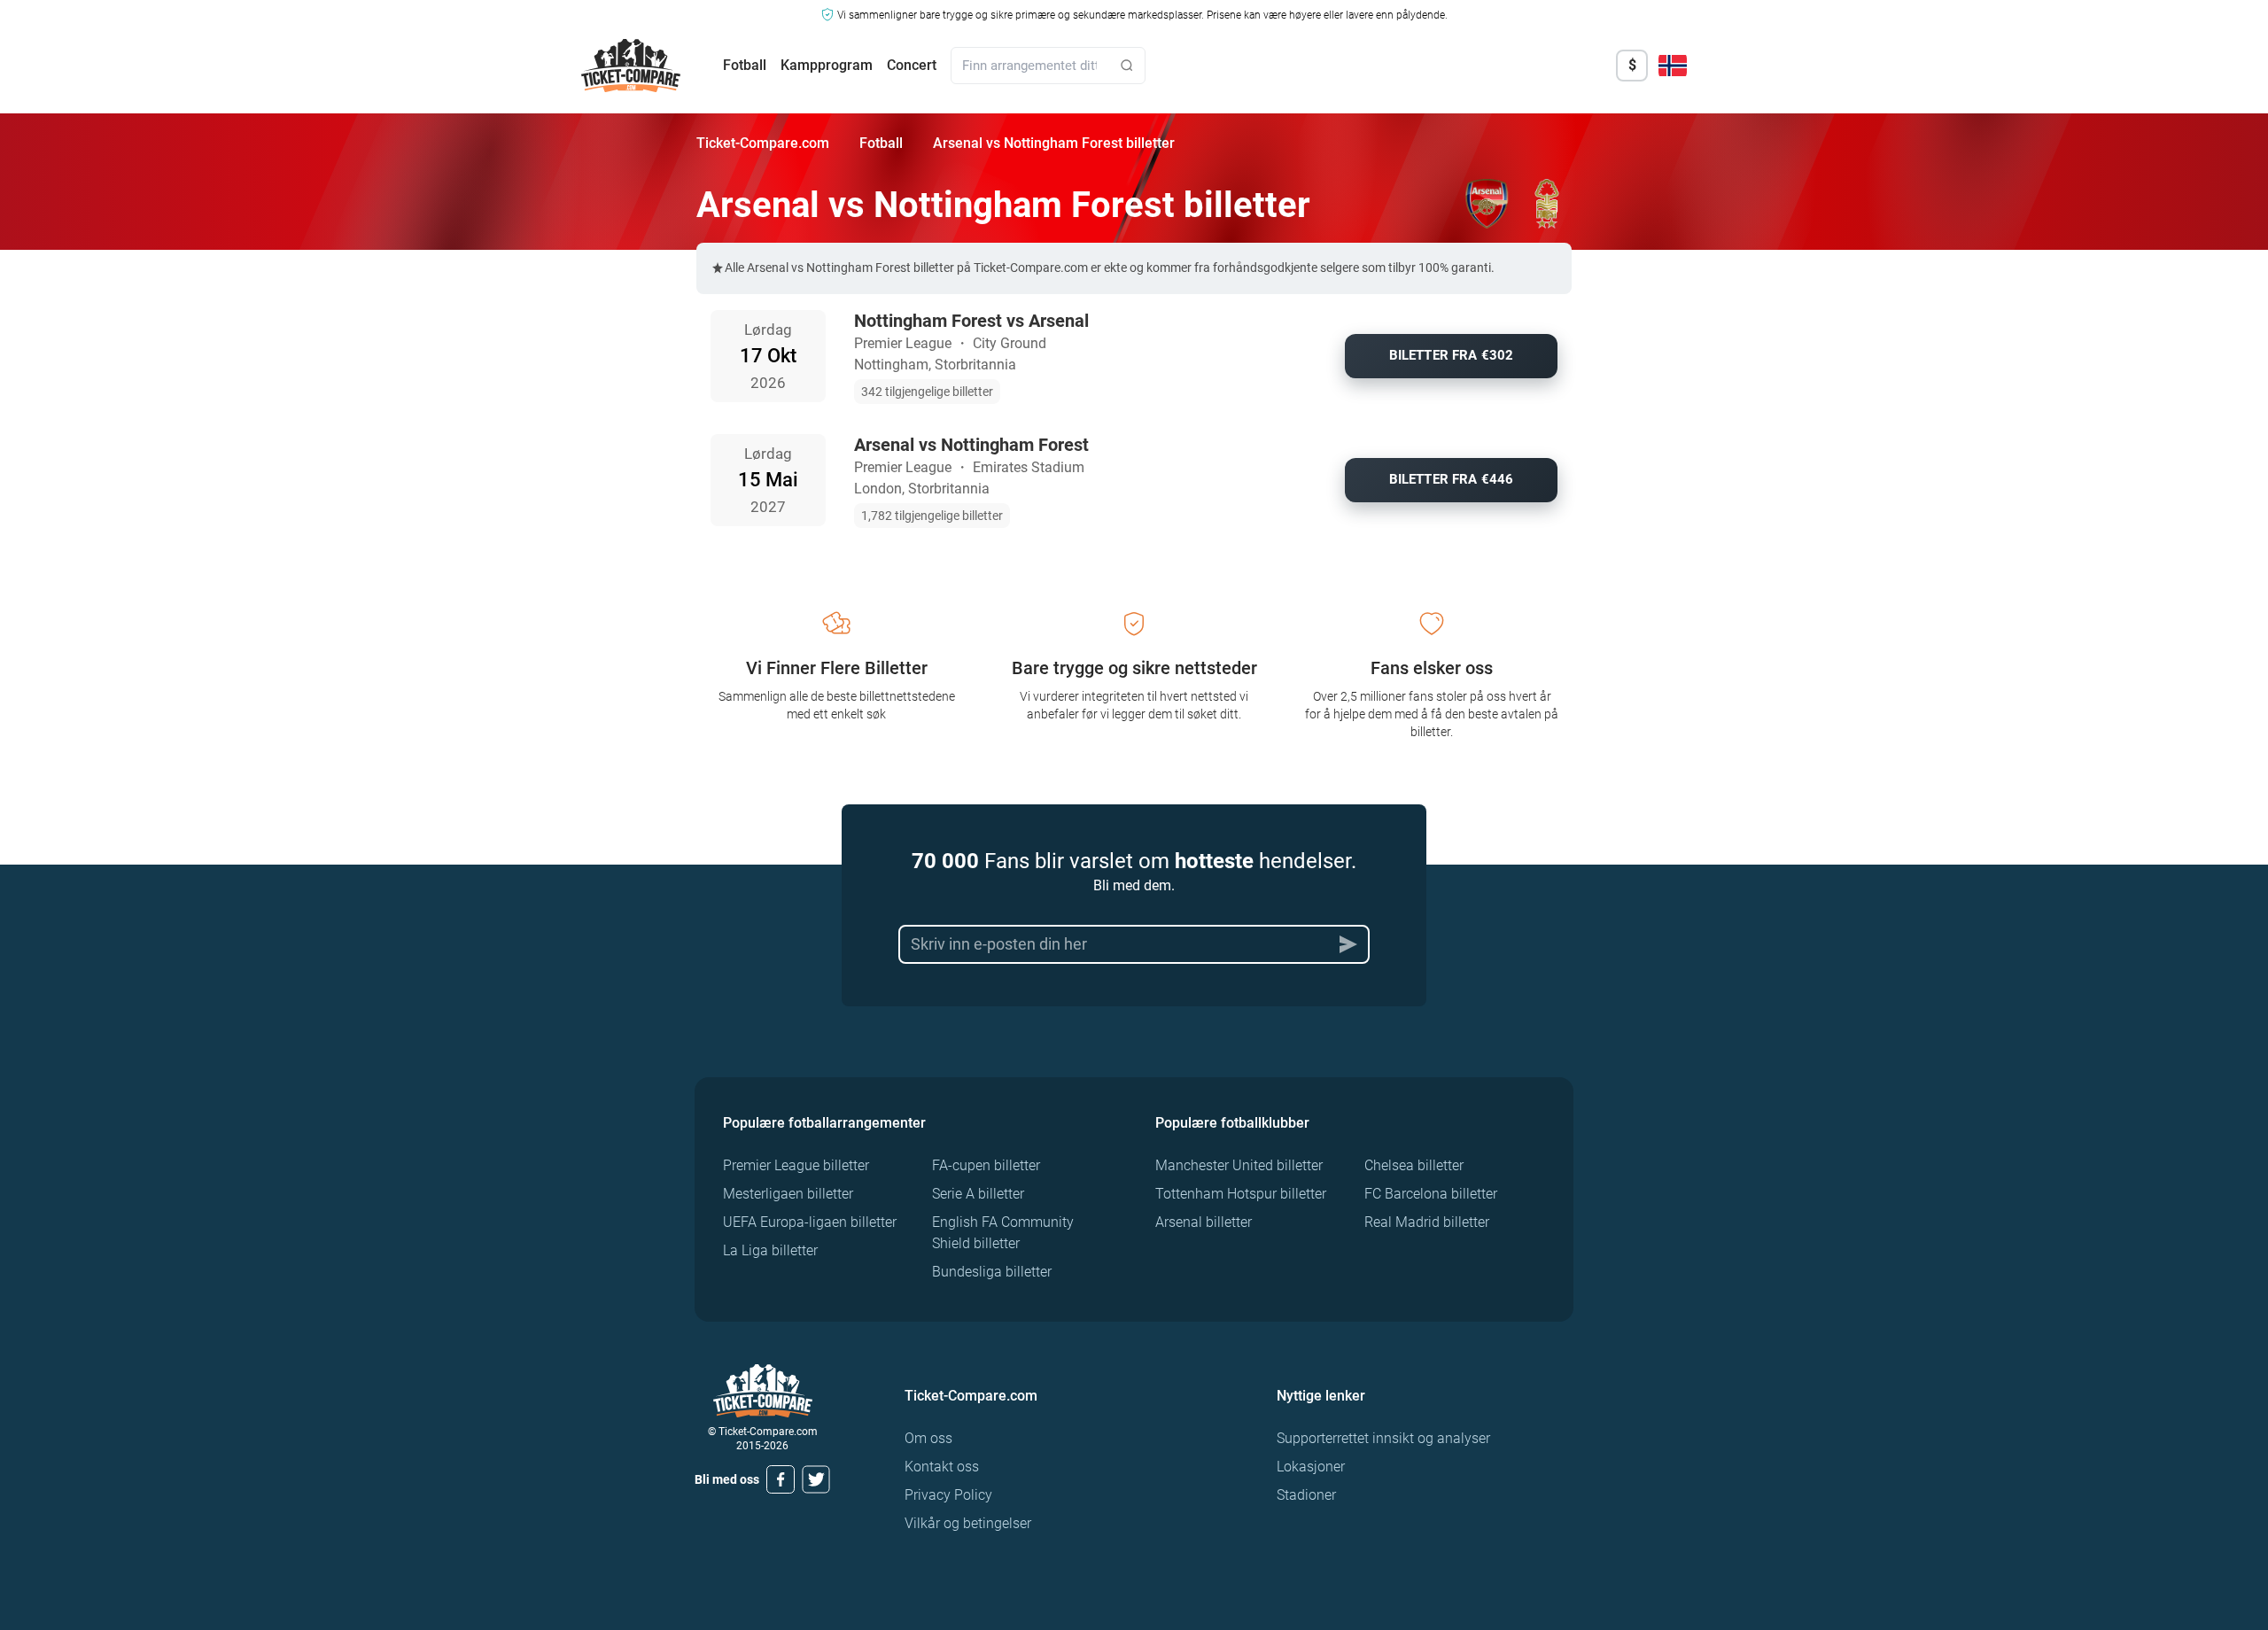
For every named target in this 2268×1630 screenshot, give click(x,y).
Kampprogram (827, 65)
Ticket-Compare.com (763, 143)
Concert (912, 65)
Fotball (745, 65)
